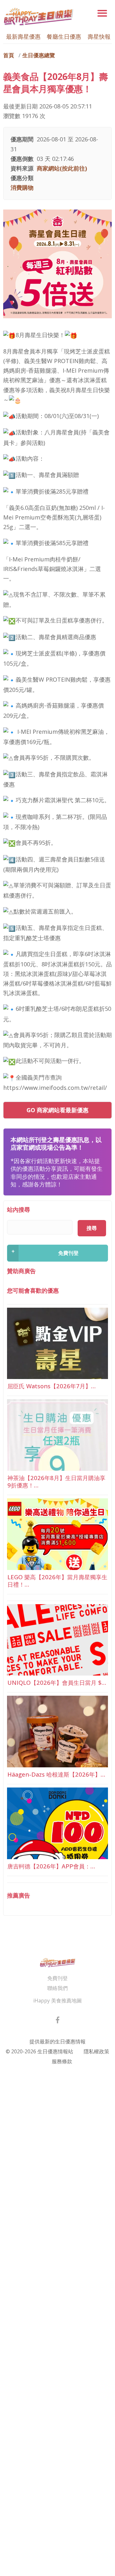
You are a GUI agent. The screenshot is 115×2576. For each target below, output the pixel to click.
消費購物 (22, 187)
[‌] (58, 2021)
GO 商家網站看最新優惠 (57, 1110)
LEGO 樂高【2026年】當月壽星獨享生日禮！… (57, 1581)
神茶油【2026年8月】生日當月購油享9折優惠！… (56, 1481)
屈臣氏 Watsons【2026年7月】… (51, 1386)
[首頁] (38, 16)
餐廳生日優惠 (64, 36)
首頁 (9, 55)
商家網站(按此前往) (62, 168)
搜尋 (92, 1228)
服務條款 (62, 2061)
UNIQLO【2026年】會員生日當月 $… (57, 1682)
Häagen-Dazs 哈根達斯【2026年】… (56, 1774)
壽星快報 (99, 36)
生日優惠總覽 (39, 55)
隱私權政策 (96, 2051)
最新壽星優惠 (23, 36)
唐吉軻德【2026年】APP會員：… (51, 1866)
